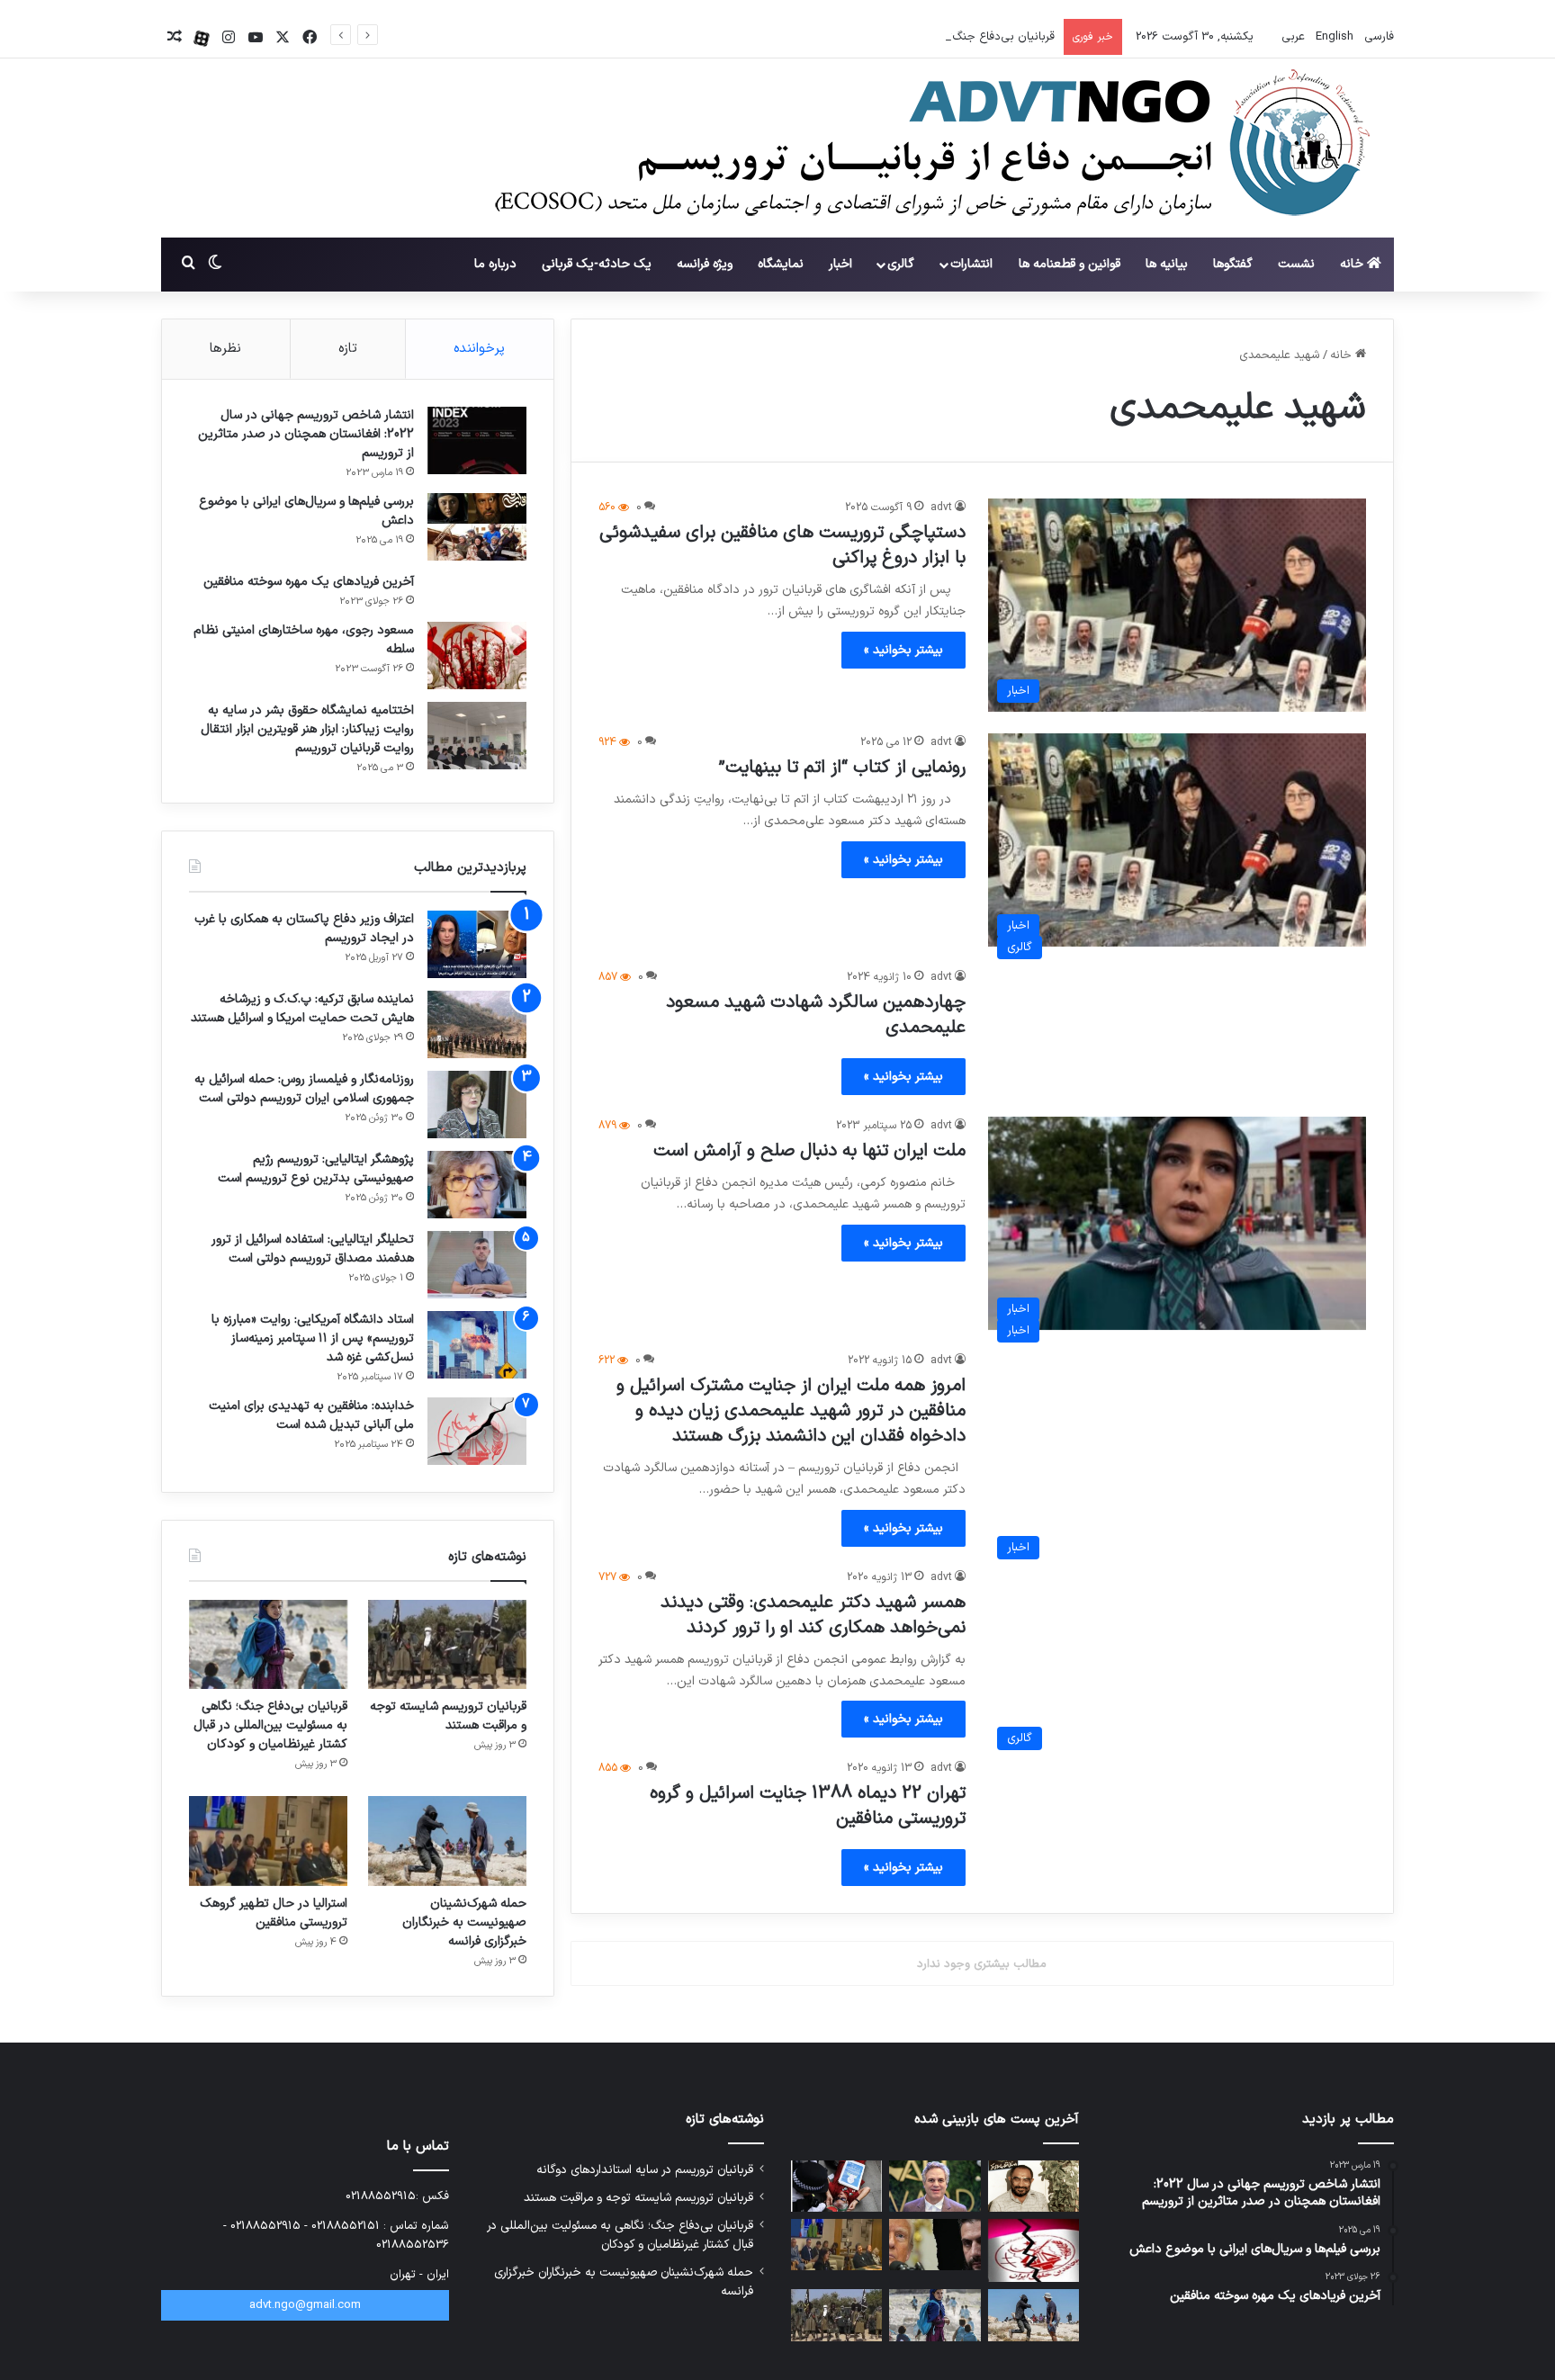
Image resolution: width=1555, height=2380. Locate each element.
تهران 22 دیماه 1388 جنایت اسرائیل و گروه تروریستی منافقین (808, 1806)
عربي (1291, 37)
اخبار (840, 264)
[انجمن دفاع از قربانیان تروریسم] (923, 149)
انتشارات (971, 264)
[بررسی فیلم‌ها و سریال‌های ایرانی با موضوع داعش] (477, 527)
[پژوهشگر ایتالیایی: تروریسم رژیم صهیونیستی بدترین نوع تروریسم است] (477, 1185)
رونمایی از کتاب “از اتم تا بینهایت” (842, 768)
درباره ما (495, 264)
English (1333, 37)
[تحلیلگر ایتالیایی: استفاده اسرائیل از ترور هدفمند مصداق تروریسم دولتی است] (477, 1265)
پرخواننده (479, 349)
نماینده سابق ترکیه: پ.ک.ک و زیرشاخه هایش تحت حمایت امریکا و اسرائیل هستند (302, 1009)
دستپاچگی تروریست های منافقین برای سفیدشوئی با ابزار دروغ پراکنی (782, 545)
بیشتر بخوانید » (903, 650)
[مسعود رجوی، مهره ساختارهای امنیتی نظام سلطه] (477, 656)
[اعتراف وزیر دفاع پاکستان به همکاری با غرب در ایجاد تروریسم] (477, 944)
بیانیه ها (1167, 264)
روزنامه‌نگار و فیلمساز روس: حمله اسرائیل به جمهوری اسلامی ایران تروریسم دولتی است (304, 1089)
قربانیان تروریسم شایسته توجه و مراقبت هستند (448, 1716)
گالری (901, 264)
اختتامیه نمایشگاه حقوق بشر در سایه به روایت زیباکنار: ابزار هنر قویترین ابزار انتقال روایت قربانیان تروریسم (307, 729)
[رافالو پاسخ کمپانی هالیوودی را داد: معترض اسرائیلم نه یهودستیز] (935, 2186)
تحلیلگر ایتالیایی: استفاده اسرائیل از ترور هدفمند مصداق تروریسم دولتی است (313, 1249)
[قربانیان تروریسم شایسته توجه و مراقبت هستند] (447, 1644)
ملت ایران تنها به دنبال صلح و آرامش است (809, 1151)
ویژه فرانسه (705, 264)
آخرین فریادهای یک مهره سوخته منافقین (309, 582)
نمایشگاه (781, 264)
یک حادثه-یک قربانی (597, 264)
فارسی (1377, 37)
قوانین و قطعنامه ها (1070, 264)
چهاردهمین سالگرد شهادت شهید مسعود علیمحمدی (816, 1015)
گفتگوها (1233, 264)
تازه (348, 349)
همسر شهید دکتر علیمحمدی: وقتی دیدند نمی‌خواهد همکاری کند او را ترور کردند (813, 1615)
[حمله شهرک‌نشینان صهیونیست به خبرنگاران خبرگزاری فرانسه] (447, 1841)
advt (941, 507)
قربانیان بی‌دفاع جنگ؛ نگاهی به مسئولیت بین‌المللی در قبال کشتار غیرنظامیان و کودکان (842, 37)
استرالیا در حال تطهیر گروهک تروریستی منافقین (274, 1913)
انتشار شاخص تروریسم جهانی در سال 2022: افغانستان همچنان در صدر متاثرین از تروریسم (306, 434)
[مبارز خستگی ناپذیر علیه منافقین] (1034, 2186)
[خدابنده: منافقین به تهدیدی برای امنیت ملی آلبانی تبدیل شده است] (477, 1431)
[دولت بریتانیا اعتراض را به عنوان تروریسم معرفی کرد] (836, 2186)
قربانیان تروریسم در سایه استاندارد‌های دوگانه (645, 2170)
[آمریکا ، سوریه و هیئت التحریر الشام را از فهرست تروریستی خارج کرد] (935, 2245)
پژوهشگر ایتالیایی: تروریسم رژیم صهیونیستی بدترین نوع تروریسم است (316, 1169)
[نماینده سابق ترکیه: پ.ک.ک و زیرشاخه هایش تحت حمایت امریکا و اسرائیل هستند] (477, 1024)
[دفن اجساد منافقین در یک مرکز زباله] (1034, 2251)
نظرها (225, 349)
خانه (1353, 264)
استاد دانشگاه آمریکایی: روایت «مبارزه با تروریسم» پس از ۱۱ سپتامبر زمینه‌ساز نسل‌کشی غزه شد (313, 1338)
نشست (1296, 264)
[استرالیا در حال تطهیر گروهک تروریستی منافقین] (268, 1841)
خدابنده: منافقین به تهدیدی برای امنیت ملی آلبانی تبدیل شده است (311, 1415)
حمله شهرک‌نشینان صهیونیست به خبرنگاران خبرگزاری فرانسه (464, 1922)
